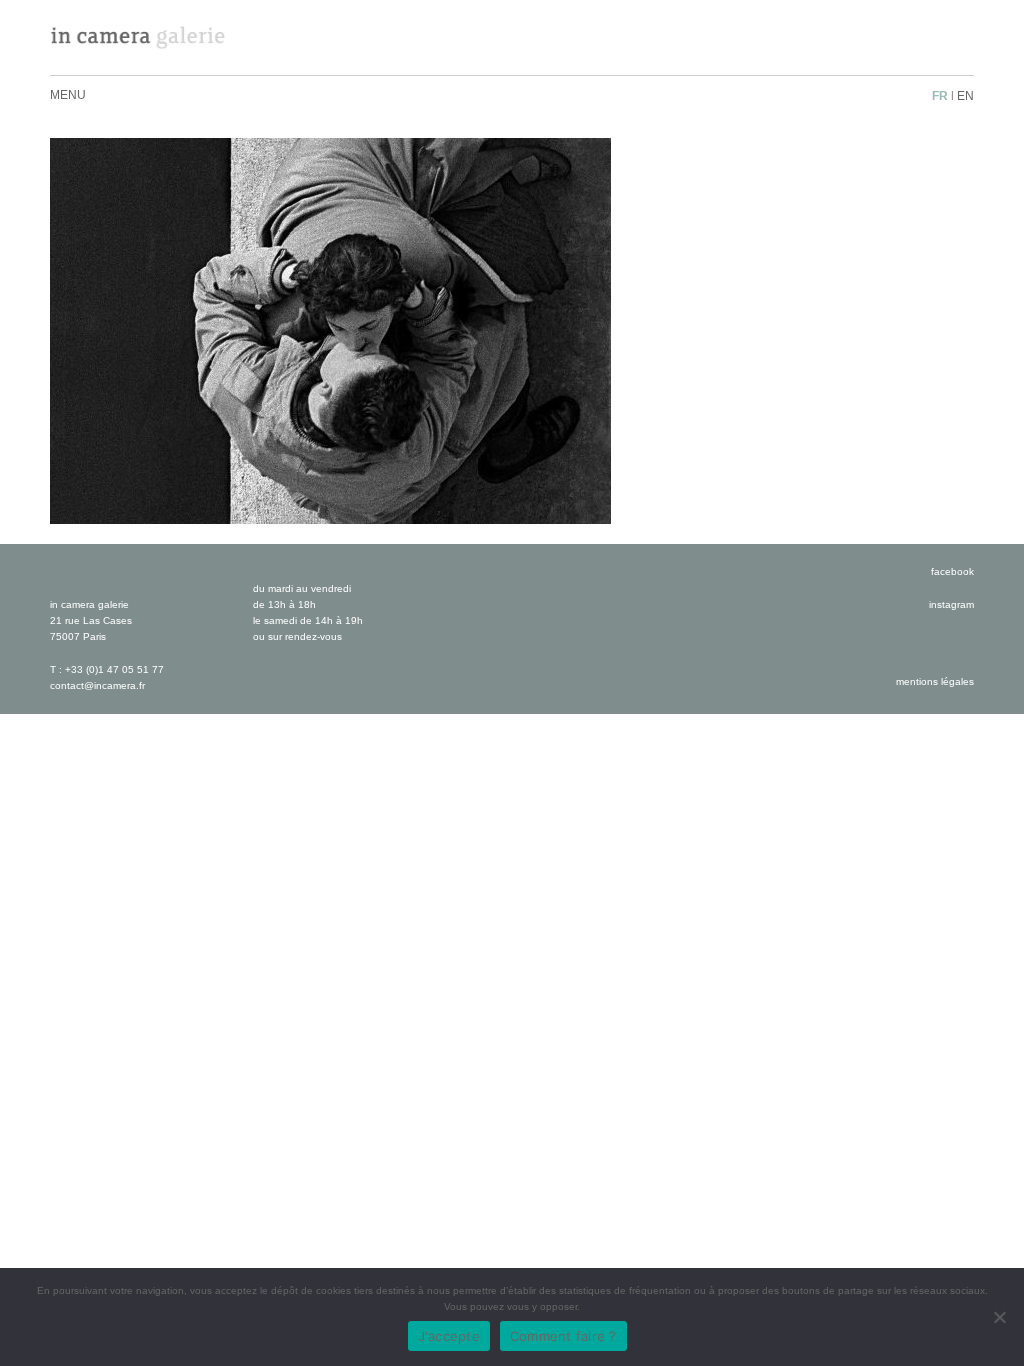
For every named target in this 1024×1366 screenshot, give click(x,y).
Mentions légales (935, 681)
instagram (951, 604)
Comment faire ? (563, 1336)
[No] (999, 1317)
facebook (952, 571)
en (965, 96)
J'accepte (449, 1336)
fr (940, 96)
